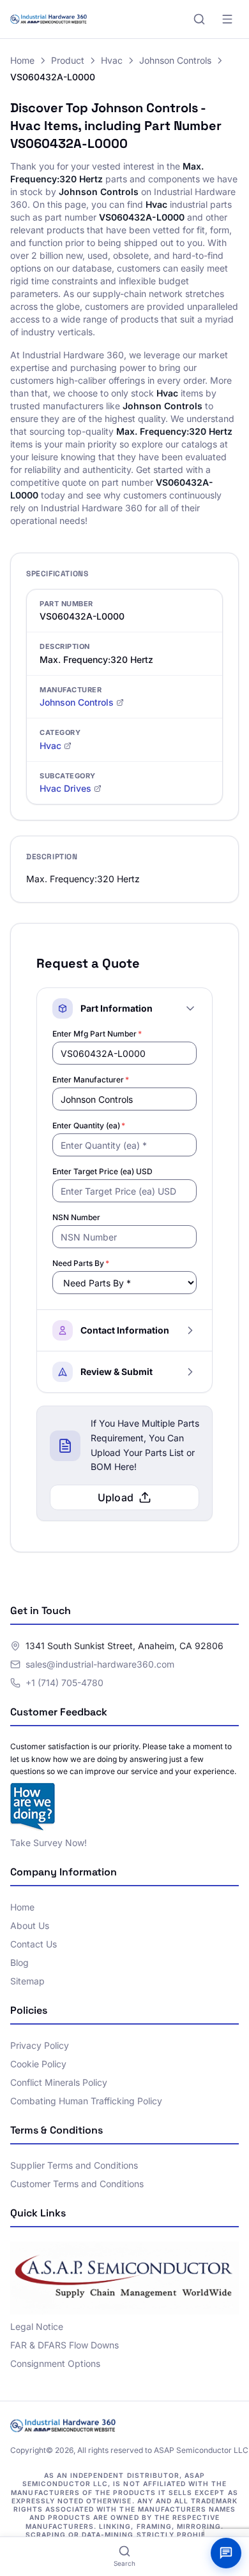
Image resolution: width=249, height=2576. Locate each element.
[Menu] (227, 19)
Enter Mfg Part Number (97, 1034)
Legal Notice (37, 2326)
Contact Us (34, 1944)
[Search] (199, 19)
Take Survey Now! (49, 1843)
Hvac (112, 60)
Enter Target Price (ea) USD (102, 1171)
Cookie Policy (38, 2064)
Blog (19, 1962)
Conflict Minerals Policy (59, 2082)
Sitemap (27, 1981)
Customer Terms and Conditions (77, 2184)
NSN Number (76, 1217)
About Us (30, 1925)
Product (68, 60)
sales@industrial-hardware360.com (100, 1664)
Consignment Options (55, 2363)
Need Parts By (81, 1263)
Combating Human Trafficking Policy (86, 2101)
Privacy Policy (40, 2045)
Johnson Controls (175, 60)
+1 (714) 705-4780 (64, 1683)
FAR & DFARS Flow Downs (64, 2345)
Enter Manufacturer (91, 1080)
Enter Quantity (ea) (89, 1125)
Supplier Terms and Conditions (74, 2165)
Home (22, 60)
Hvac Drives (65, 788)
